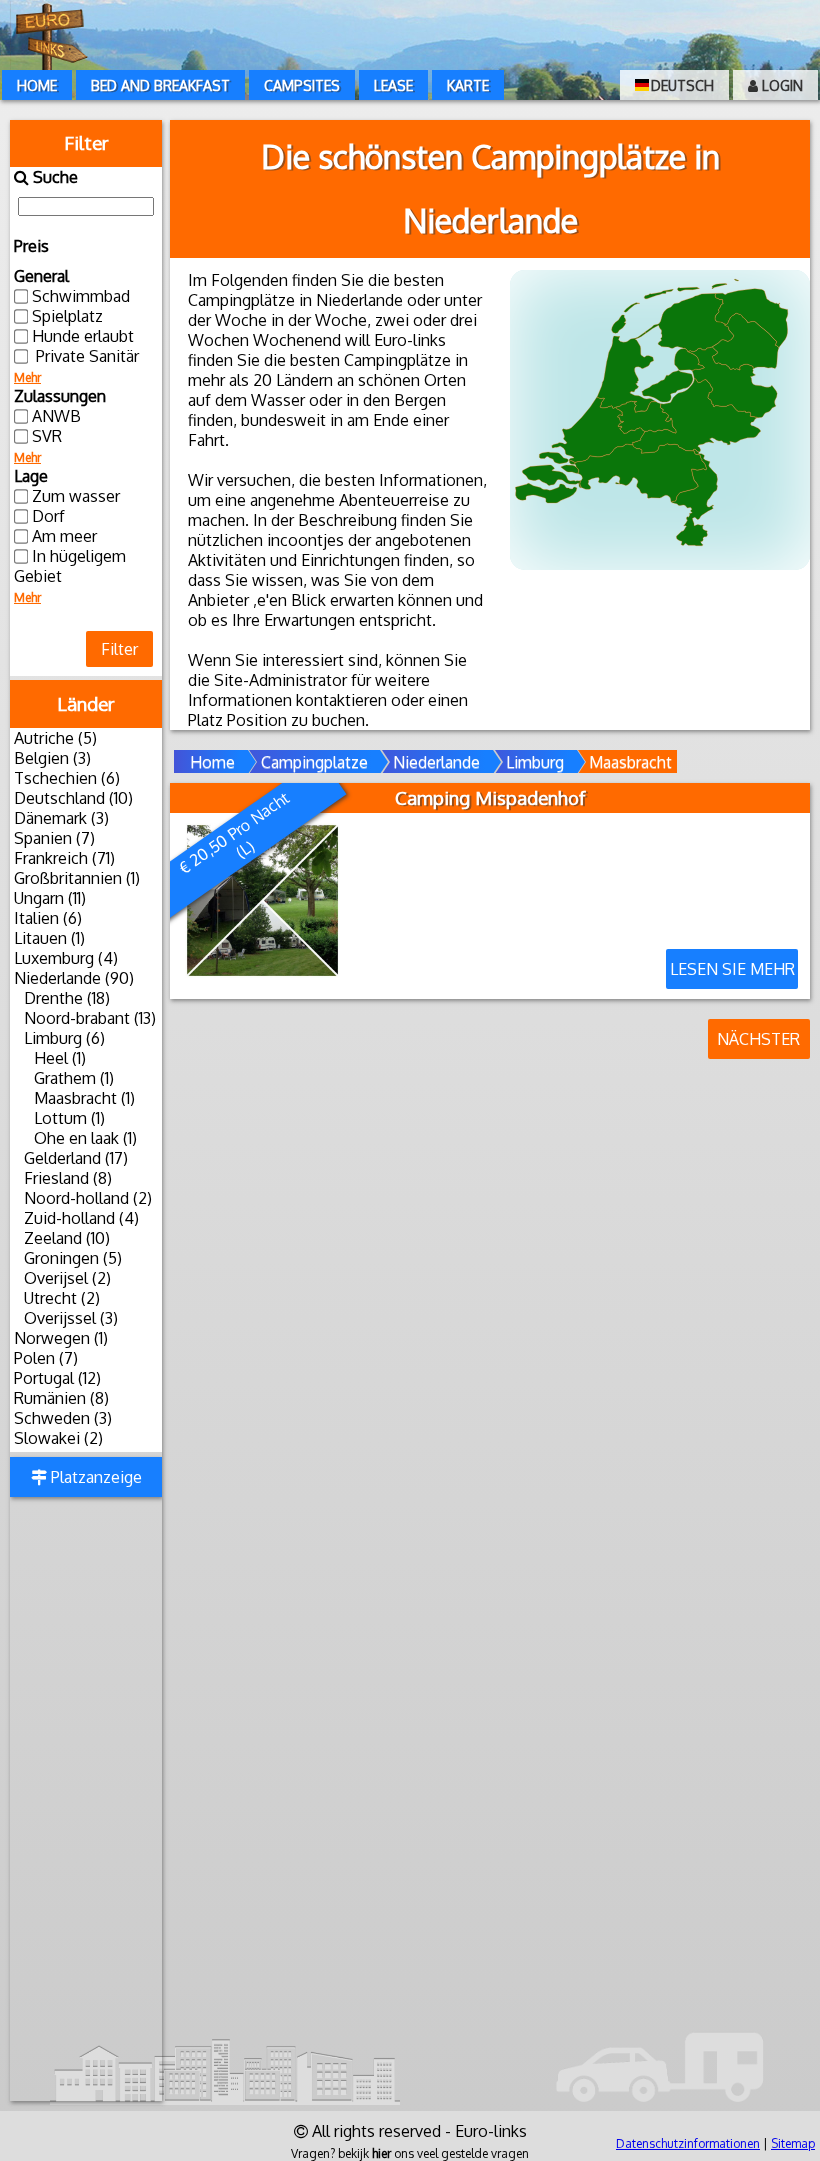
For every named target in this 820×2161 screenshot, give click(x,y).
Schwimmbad (81, 296)
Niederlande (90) (74, 978)
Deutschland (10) (73, 798)
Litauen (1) (49, 938)
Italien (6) (48, 918)
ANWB (56, 416)
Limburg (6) (64, 1038)
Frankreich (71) (64, 858)
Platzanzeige (94, 1477)
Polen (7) (46, 1358)
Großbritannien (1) (77, 878)
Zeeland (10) (67, 1238)
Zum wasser (76, 496)
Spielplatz (67, 316)
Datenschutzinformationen (688, 2143)
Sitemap (793, 2143)
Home (37, 85)
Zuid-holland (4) (81, 1218)
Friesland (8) (68, 1178)
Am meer (64, 536)
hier (381, 2153)
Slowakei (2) (58, 1438)
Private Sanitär (85, 356)
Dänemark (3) (61, 818)
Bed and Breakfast (160, 85)
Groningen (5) (73, 1258)
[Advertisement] (86, 1801)
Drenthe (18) (67, 998)
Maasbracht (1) (84, 1098)
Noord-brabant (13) (90, 1018)
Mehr (27, 377)
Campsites (302, 85)
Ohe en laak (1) (85, 1138)
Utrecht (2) (62, 1298)
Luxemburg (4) (66, 958)
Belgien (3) (52, 758)
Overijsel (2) (67, 1278)
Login (780, 85)
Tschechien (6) (67, 778)
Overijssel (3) (71, 1318)
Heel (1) (60, 1058)
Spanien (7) (54, 838)
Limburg (535, 762)
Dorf (48, 516)
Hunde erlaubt (83, 336)
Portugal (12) (57, 1378)
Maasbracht (630, 762)
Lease (393, 85)
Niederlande (436, 762)
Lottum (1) (69, 1118)
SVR (47, 436)
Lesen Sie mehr (732, 969)
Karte (468, 85)
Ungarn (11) (50, 898)
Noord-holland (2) (88, 1198)
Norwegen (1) (61, 1338)
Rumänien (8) (61, 1398)
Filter (119, 649)
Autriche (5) (55, 738)
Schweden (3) (63, 1418)
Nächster (758, 1039)
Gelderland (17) (76, 1158)
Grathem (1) (74, 1078)
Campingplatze (314, 762)
